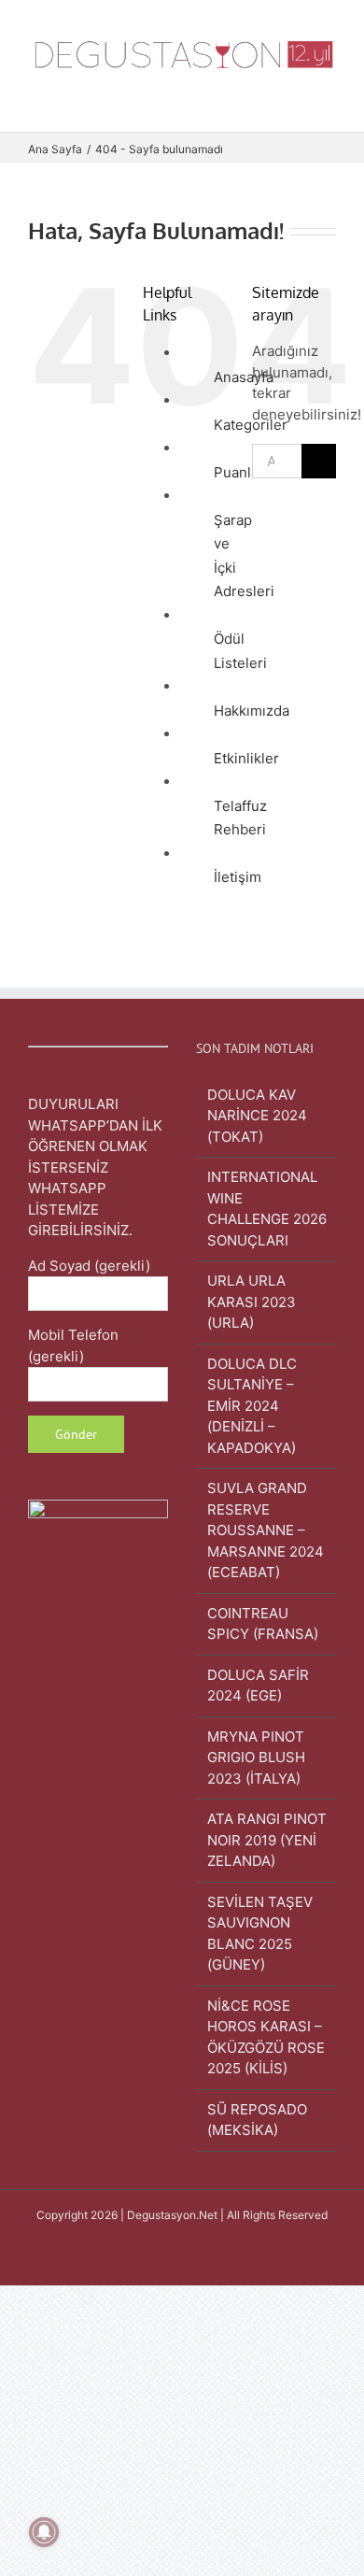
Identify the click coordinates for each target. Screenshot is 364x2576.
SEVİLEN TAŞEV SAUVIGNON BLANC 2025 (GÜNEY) (260, 1934)
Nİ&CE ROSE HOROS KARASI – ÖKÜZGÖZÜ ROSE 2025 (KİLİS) (266, 2037)
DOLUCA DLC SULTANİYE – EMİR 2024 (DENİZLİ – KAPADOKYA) (252, 1406)
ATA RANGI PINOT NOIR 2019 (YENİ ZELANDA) (267, 1840)
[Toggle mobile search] (295, 103)
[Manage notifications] (44, 2532)
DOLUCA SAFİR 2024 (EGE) (258, 1686)
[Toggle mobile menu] (329, 103)
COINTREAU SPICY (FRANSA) (263, 1624)
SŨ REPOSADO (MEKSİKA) (257, 2120)
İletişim (238, 877)
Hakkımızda (252, 711)
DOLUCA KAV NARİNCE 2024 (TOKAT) (257, 1116)
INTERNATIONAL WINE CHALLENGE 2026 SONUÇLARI (267, 1209)
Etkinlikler (246, 758)
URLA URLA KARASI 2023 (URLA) (252, 1302)
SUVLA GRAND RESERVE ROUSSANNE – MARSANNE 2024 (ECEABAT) (266, 1530)
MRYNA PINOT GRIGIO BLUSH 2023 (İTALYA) (256, 1758)
